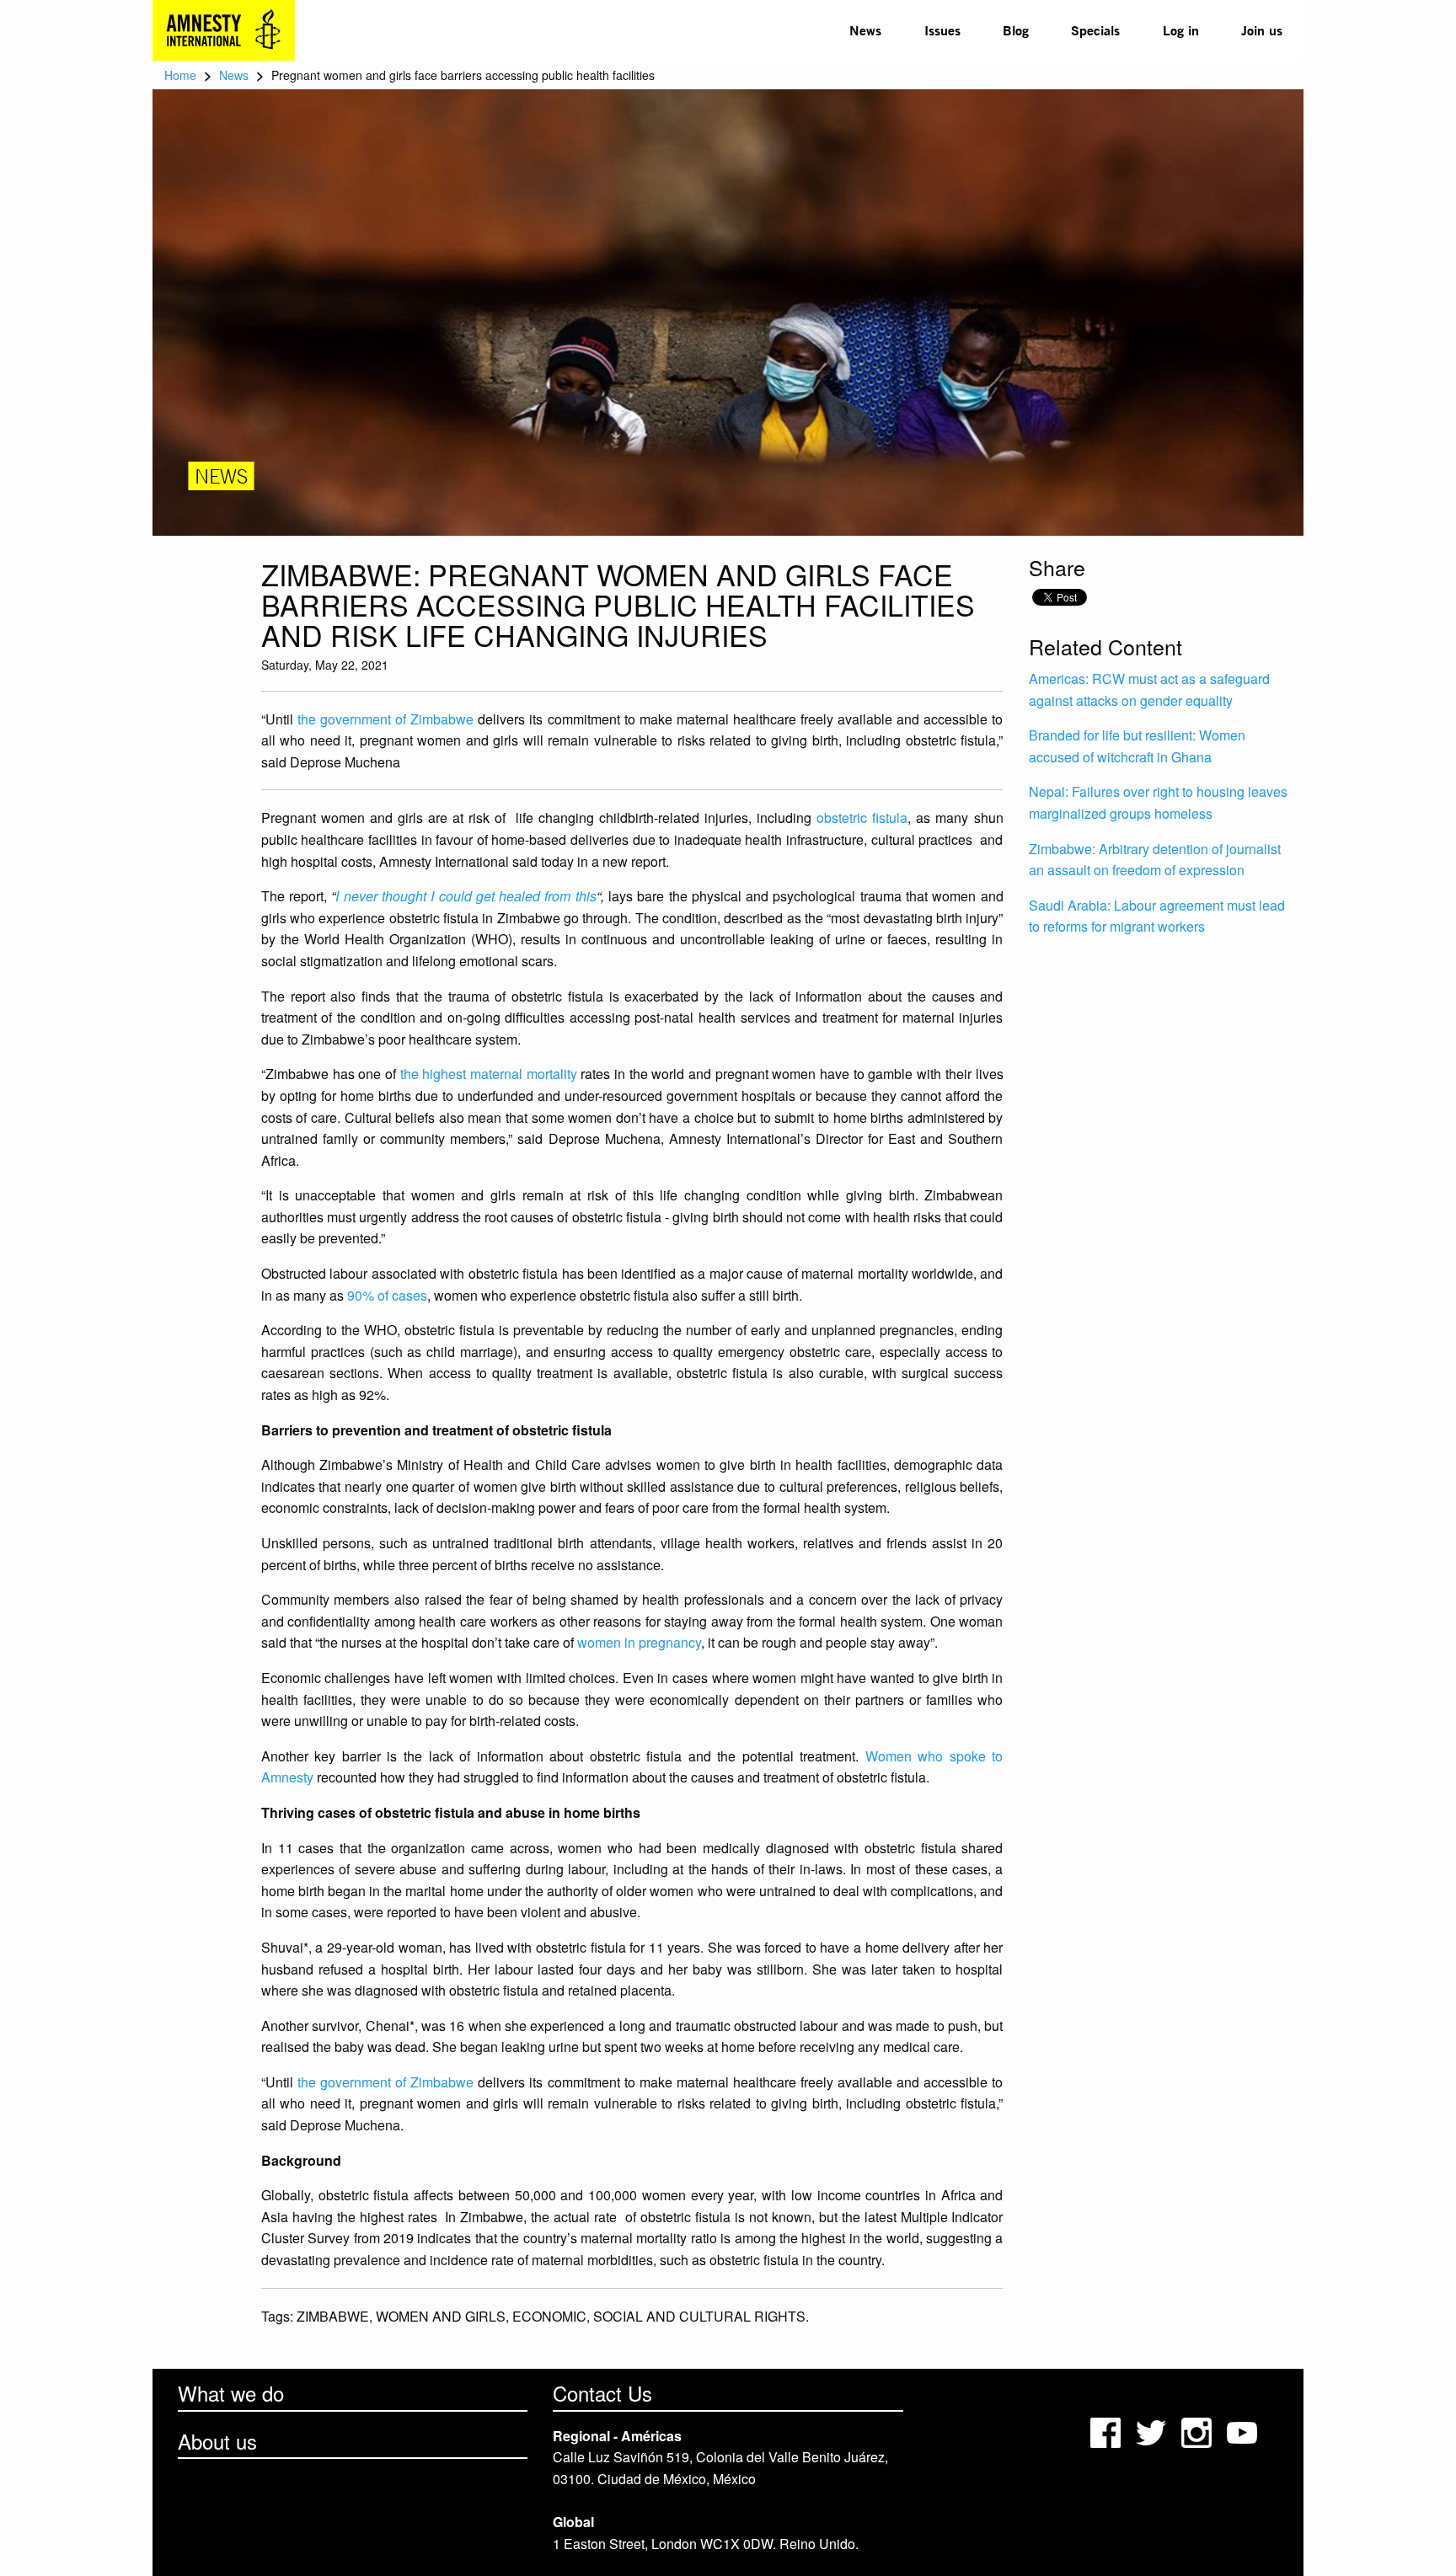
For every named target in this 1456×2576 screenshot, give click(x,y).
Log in (1181, 30)
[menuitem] (865, 30)
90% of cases (387, 1295)
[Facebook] (1107, 2431)
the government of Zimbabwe (385, 719)
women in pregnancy (639, 1642)
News (865, 30)
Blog (1016, 30)
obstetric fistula (862, 818)
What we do (231, 2393)
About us (217, 2441)
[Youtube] (1244, 2431)
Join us (1262, 30)
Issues (942, 30)
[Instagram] (1198, 2431)
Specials (1095, 30)
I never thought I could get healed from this (466, 896)
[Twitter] (1153, 2431)
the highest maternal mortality (489, 1074)
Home (180, 75)
